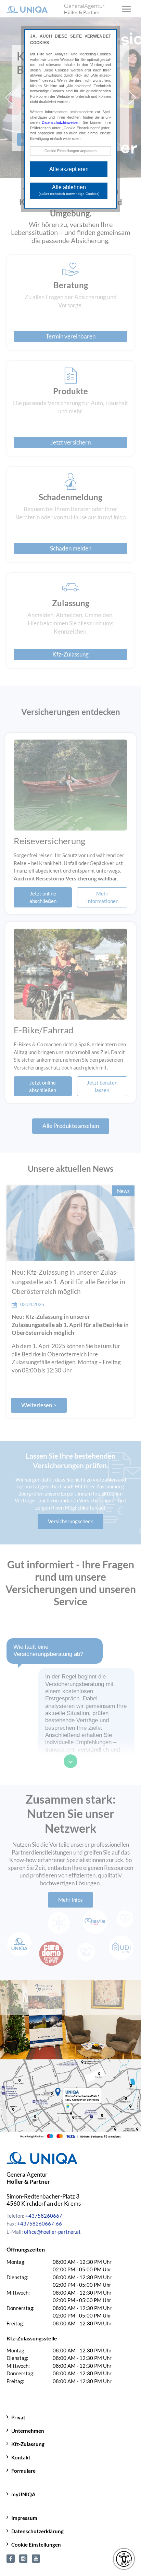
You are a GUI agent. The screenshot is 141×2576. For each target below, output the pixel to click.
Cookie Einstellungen (36, 2545)
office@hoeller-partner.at (52, 2232)
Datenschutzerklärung (37, 2531)
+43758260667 (44, 2216)
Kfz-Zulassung (28, 2444)
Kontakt (21, 2457)
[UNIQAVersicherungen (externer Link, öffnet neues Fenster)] (36, 2558)
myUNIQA (23, 2494)
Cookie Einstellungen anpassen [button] (70, 151)
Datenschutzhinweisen (61, 122)
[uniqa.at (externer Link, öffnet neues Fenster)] (23, 2558)
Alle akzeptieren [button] (69, 169)
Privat (18, 2417)
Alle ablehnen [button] (69, 190)
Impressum (24, 2518)
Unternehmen (28, 2431)
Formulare (23, 2471)
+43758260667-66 (40, 2223)
